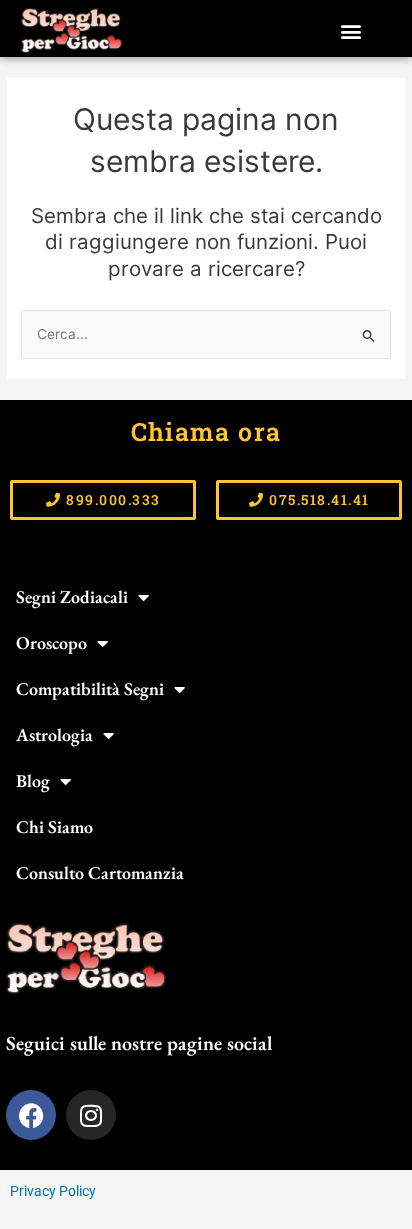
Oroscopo (51, 642)
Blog (33, 780)
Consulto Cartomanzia (100, 872)
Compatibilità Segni (90, 688)
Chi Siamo (54, 826)
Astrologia (54, 734)
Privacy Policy (53, 1191)
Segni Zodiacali (72, 596)
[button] (350, 30)
